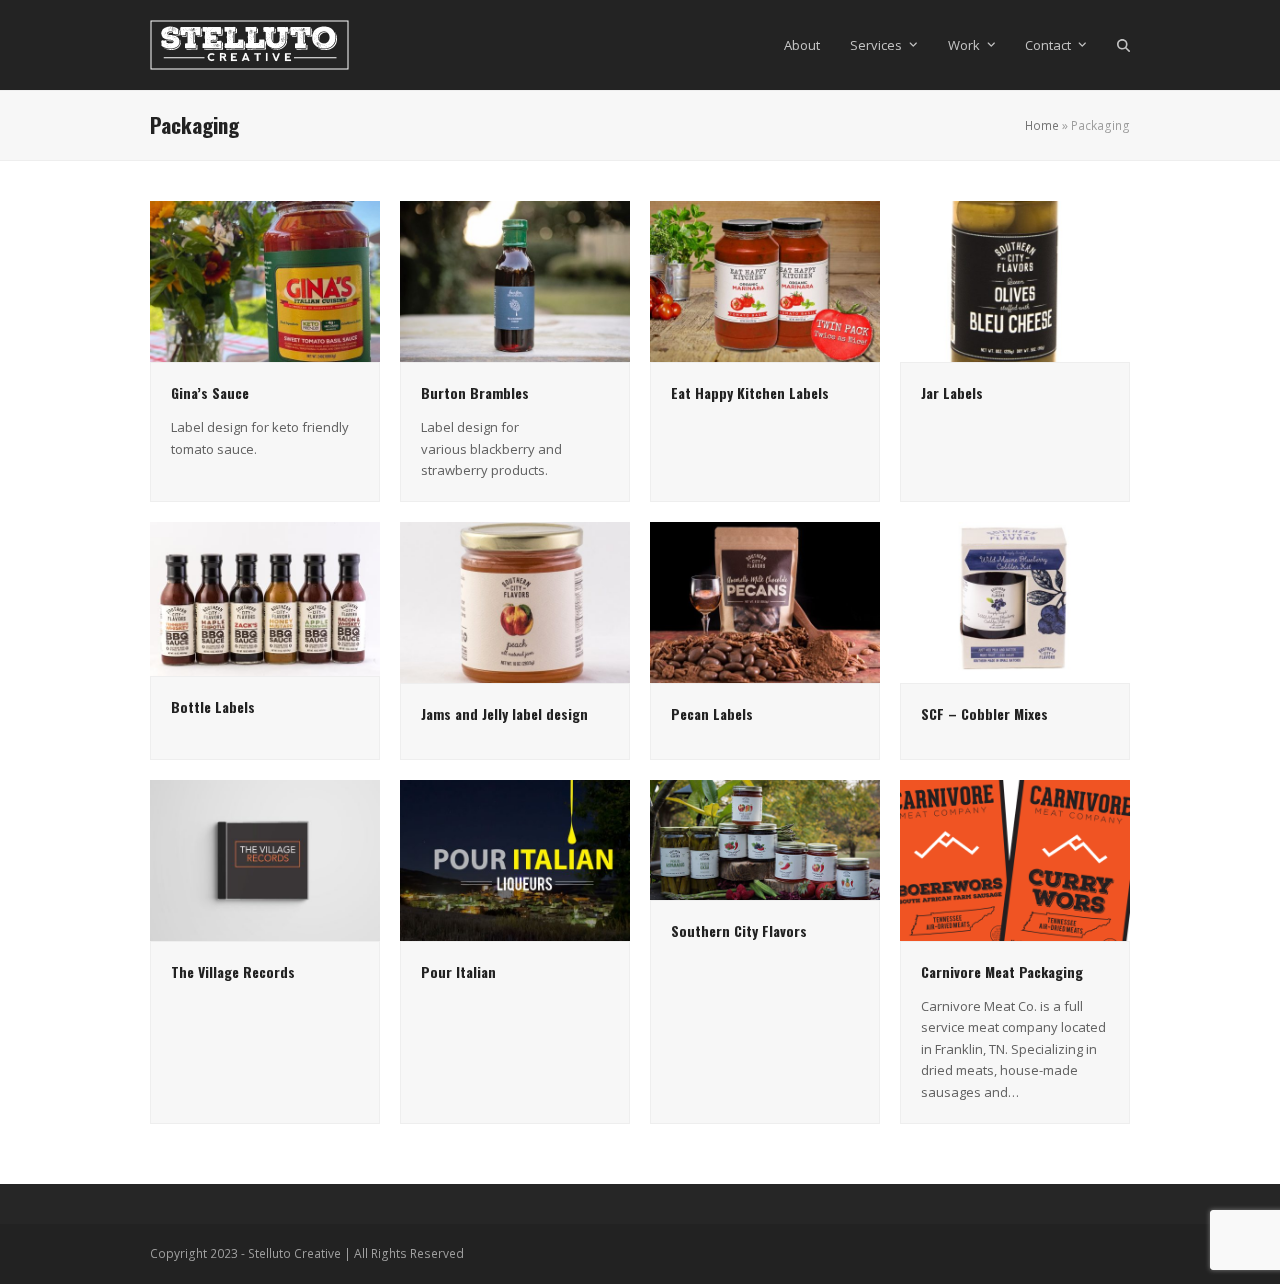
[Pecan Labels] (765, 601)
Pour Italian (458, 971)
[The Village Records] (265, 859)
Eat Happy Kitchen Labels (750, 392)
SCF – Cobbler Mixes (984, 713)
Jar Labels (952, 392)
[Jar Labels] (1015, 280)
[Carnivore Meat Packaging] (1015, 859)
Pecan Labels (712, 713)
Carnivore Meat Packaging (1002, 971)
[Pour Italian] (515, 859)
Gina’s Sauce (210, 392)
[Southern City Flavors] (765, 839)
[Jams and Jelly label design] (515, 601)
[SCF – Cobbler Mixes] (1015, 601)
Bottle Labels (213, 706)
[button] (1123, 45)
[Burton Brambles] (515, 280)
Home (1042, 125)
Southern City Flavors (739, 930)
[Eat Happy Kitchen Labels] (765, 280)
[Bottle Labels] (265, 598)
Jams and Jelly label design (504, 713)
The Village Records (233, 971)
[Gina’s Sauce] (265, 280)
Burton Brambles (475, 392)
